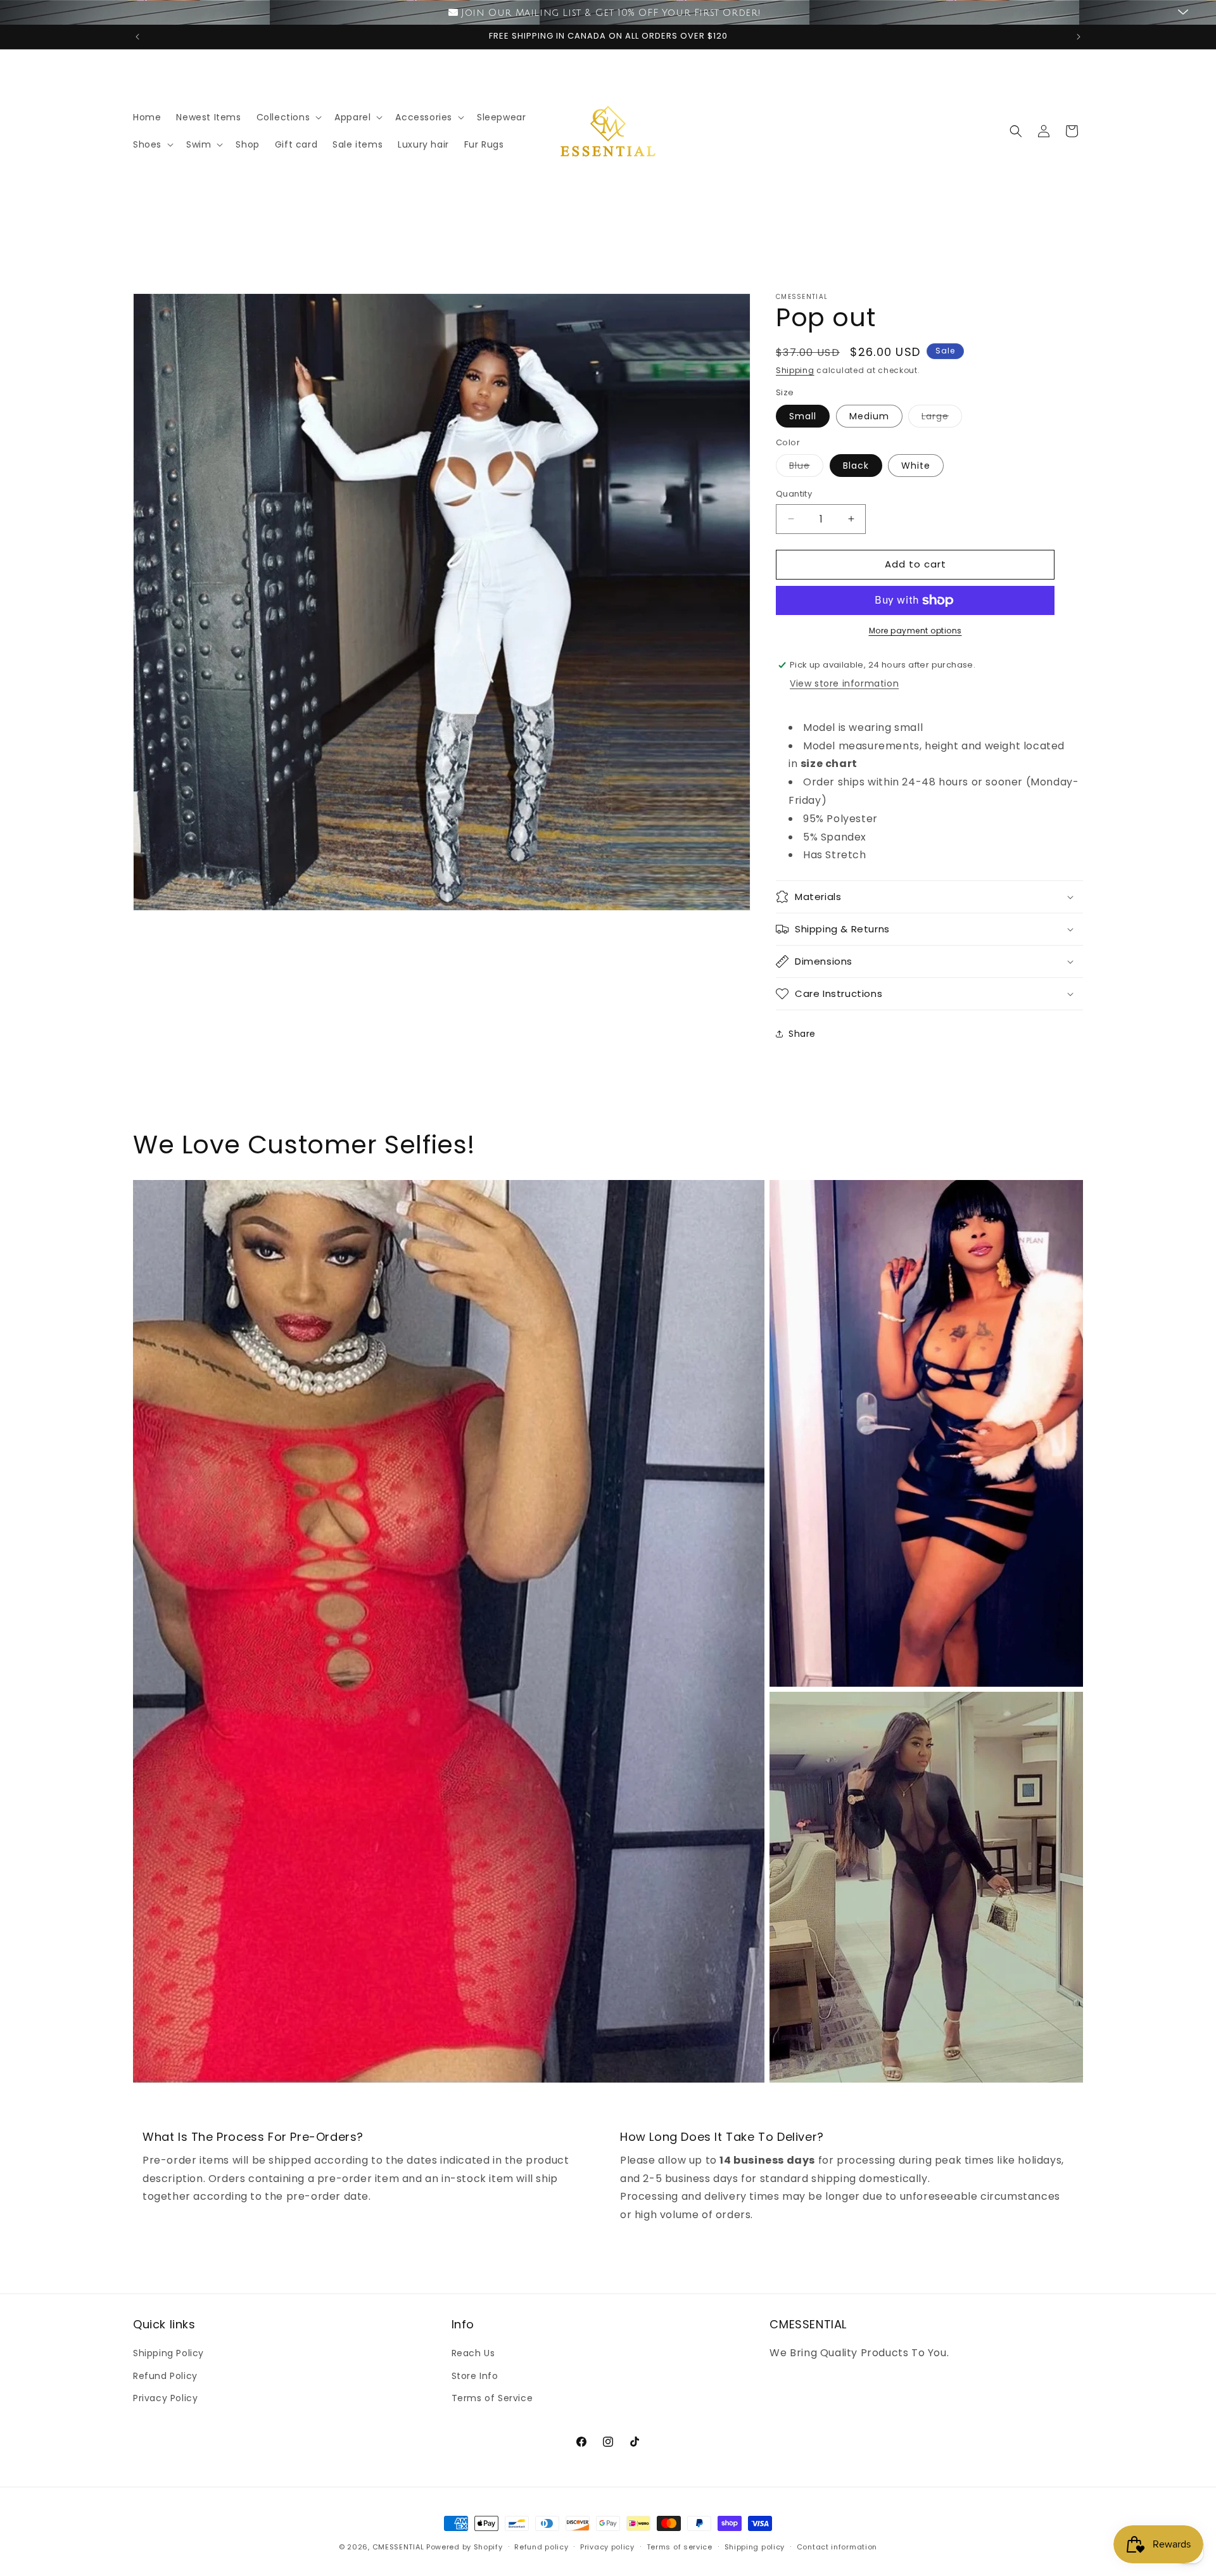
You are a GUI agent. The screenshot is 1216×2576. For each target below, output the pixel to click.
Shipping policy (755, 2547)
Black (856, 466)
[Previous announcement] (137, 37)
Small (803, 416)
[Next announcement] (1079, 37)
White (916, 466)
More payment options (915, 631)
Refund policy (541, 2547)
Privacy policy (607, 2547)
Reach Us (473, 2353)
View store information (844, 683)
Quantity (794, 494)
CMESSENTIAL (398, 2547)
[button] (288, 117)
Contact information (837, 2547)
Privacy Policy (165, 2398)
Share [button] (802, 1034)
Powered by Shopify (465, 2547)
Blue (806, 468)
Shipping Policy (168, 2353)
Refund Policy (165, 2376)
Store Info (475, 2376)
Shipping (795, 370)
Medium (869, 416)
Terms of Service (492, 2398)
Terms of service (680, 2547)
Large (942, 418)
